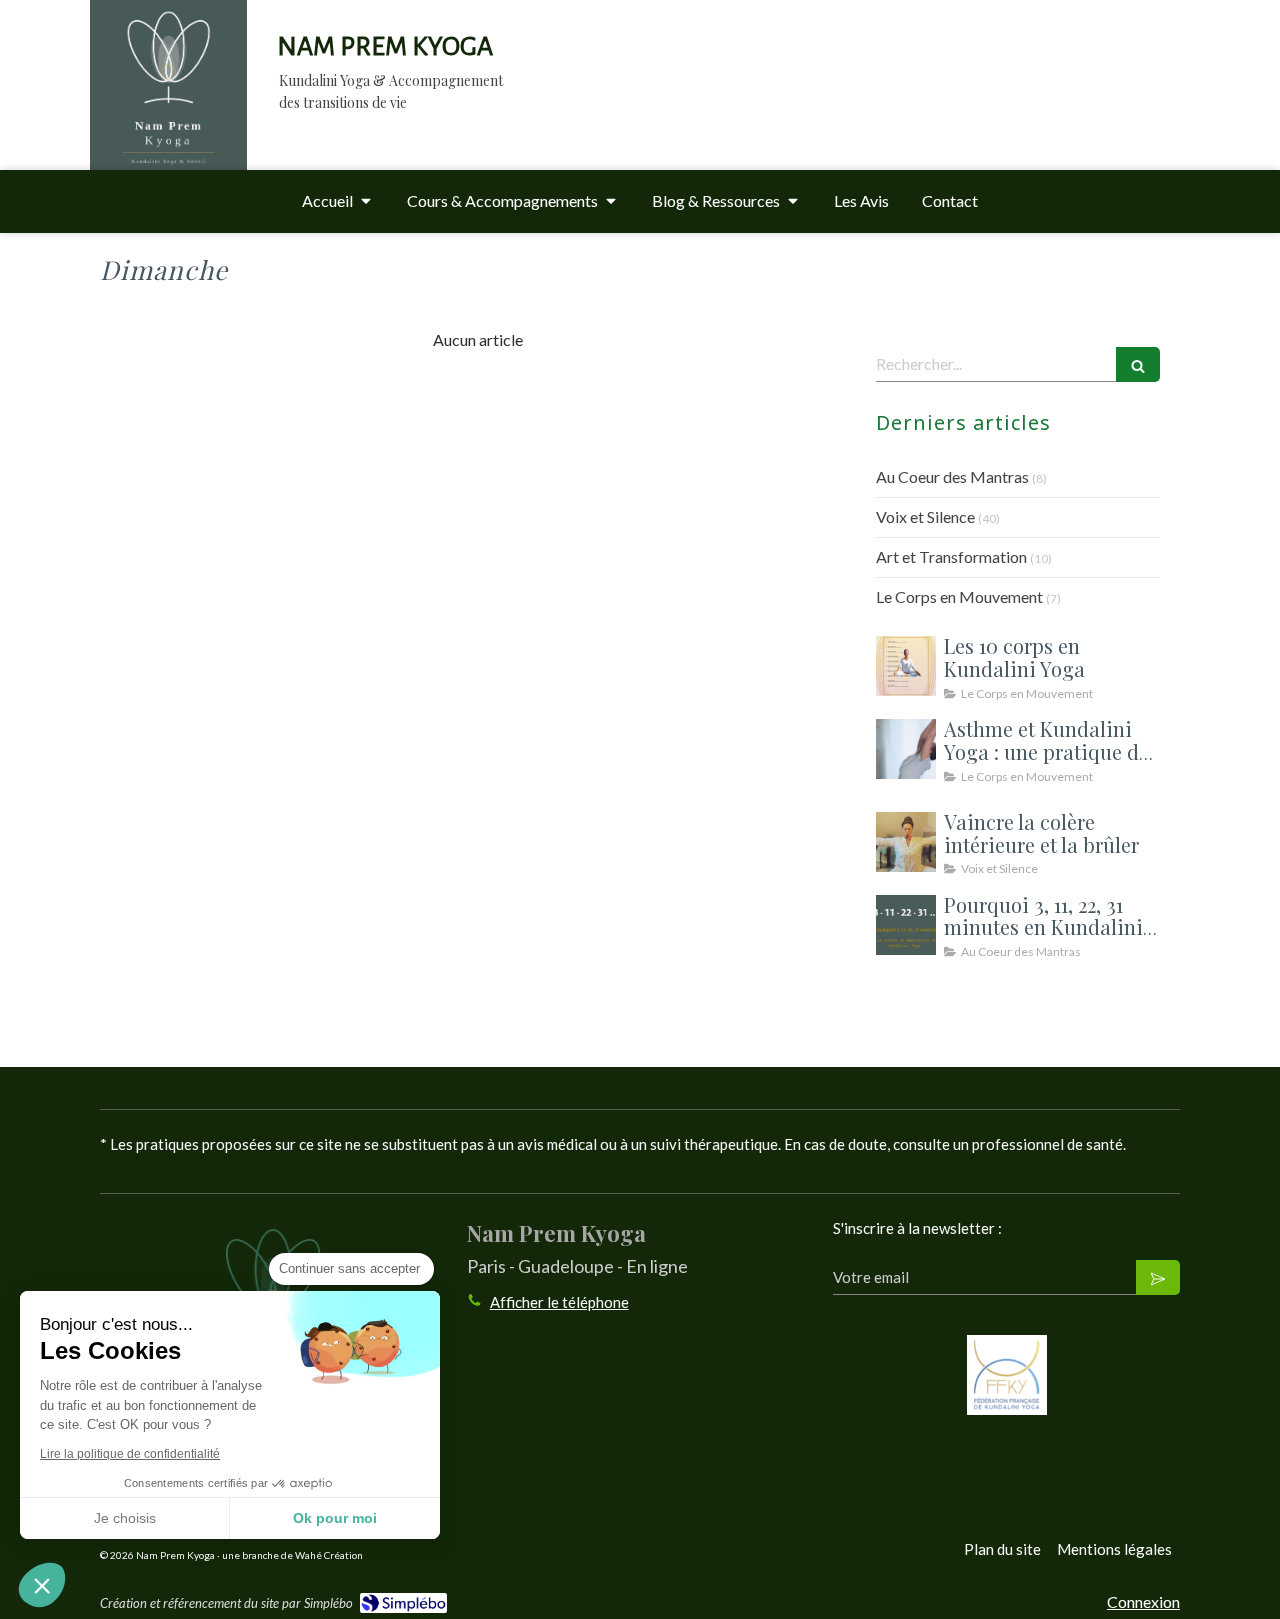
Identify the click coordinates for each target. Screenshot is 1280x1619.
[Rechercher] (1138, 364)
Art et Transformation (951, 556)
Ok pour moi (335, 1518)
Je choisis (125, 1518)
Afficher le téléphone (559, 1302)
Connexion (1143, 1601)
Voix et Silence (925, 516)
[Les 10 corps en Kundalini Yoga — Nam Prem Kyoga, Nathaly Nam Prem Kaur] (906, 666)
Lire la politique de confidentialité (130, 1454)
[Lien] (1007, 1375)
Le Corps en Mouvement (959, 596)
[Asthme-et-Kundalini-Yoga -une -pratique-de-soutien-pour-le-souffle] (906, 749)
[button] (42, 1585)
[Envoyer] (1158, 1277)
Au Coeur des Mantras (952, 476)
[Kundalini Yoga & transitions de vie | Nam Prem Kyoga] (168, 104)
